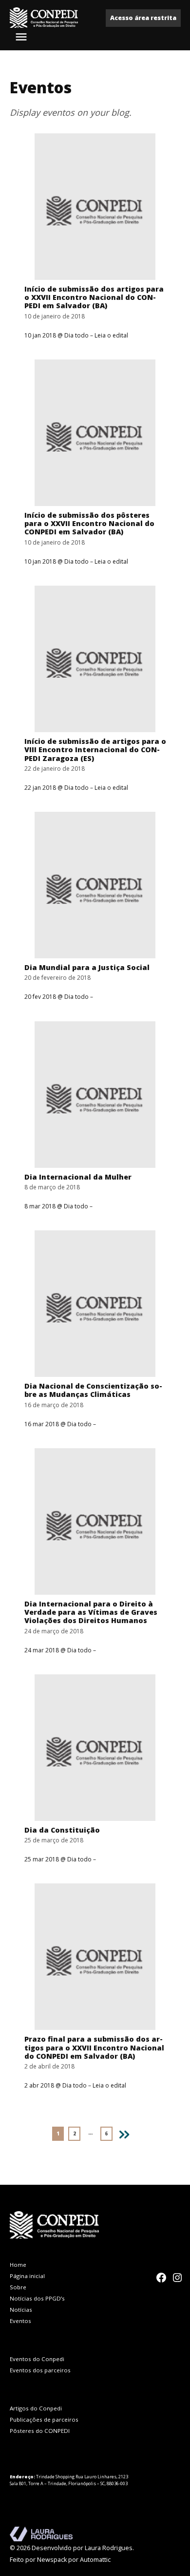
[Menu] (22, 37)
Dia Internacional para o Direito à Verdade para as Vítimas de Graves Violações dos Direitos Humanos (91, 1612)
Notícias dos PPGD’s (37, 2298)
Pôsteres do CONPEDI (40, 2431)
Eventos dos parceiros (40, 2370)
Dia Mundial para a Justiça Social (87, 967)
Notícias (21, 2310)
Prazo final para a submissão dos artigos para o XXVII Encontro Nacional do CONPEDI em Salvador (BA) (94, 2048)
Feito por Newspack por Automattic (60, 2560)
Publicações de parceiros (44, 2419)
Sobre (18, 2287)
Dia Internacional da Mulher (78, 1177)
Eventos (20, 2321)
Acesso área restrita (143, 18)
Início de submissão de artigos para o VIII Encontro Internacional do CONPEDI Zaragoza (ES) (95, 750)
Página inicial (27, 2276)
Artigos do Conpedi (36, 2408)
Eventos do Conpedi (37, 2359)
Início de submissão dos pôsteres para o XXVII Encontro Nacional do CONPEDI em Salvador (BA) (89, 524)
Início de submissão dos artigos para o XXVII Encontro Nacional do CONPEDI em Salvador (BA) (94, 297)
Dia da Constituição (62, 1830)
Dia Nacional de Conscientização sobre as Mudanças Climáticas (93, 1390)
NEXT (127, 2133)
